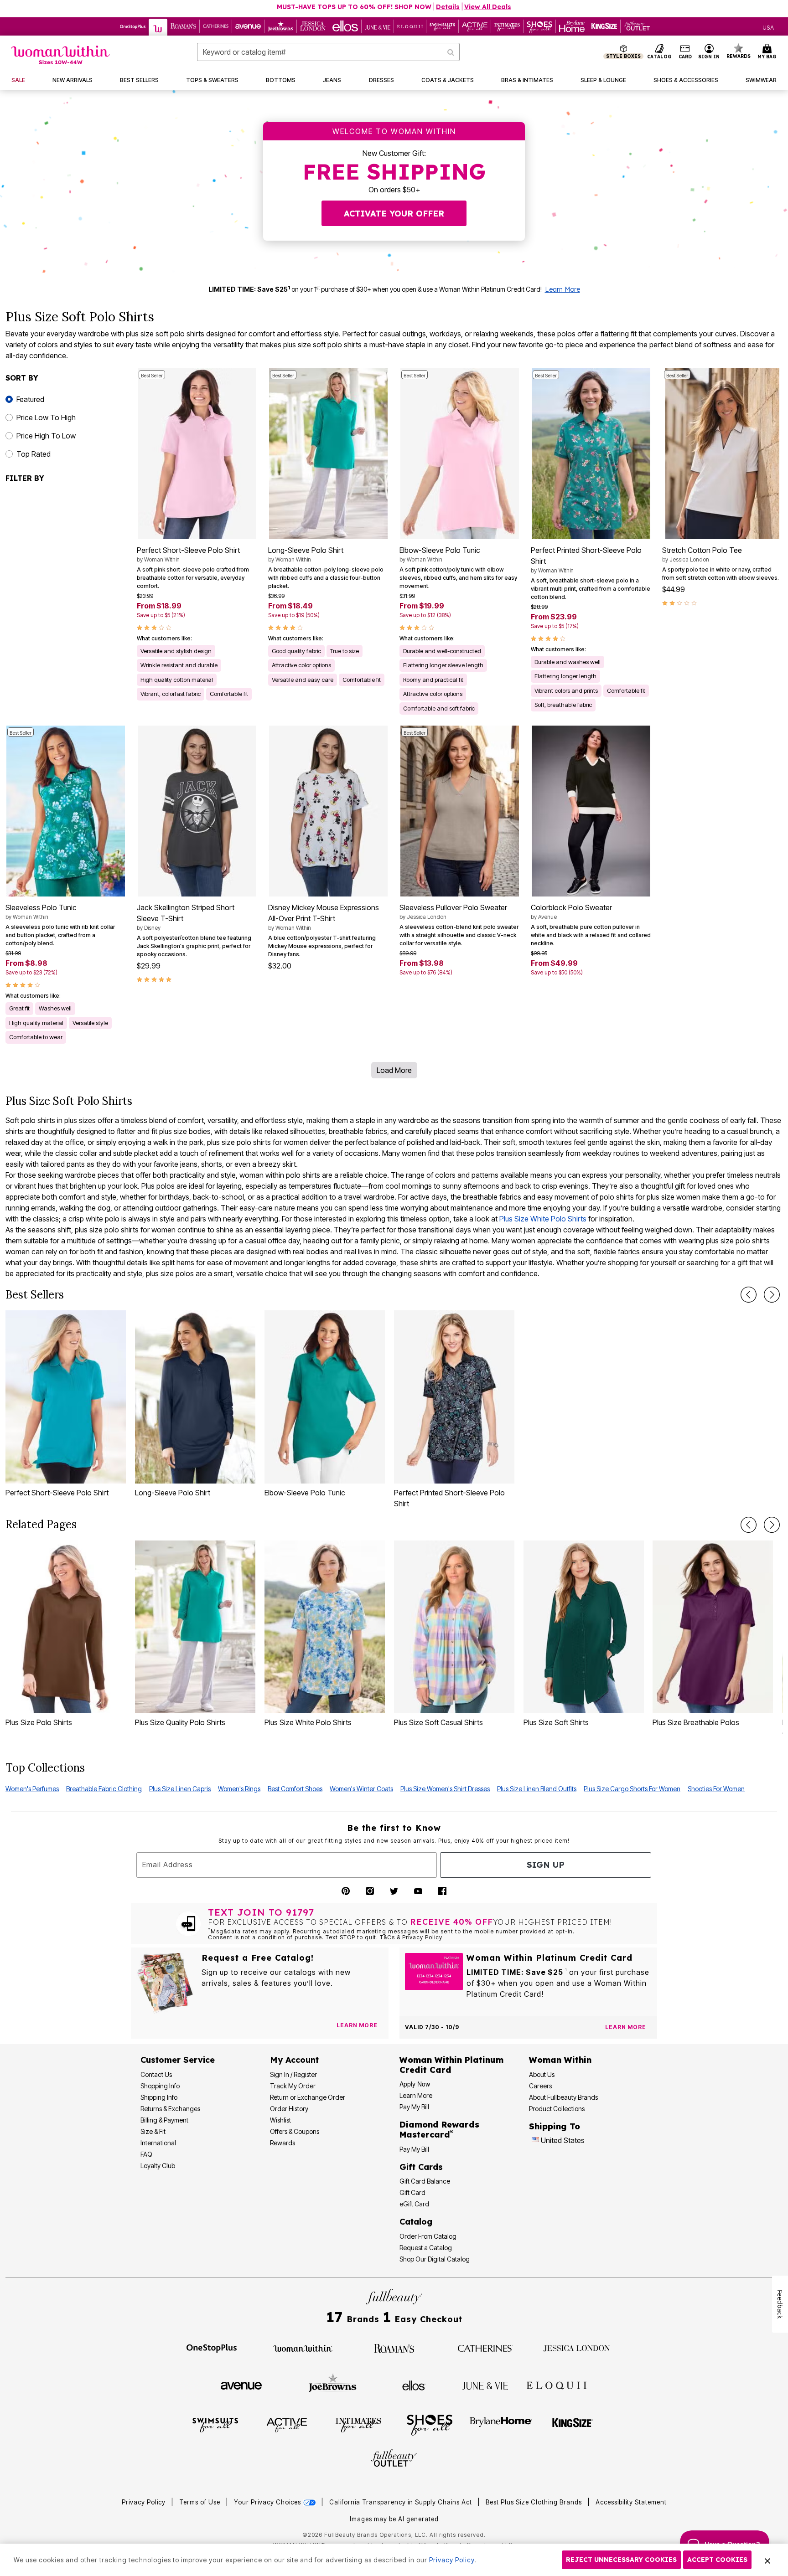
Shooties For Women (716, 1789)
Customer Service (178, 2060)
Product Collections (557, 2109)
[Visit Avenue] (241, 2385)
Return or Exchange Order (308, 2097)
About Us (542, 2074)
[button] (709, 52)
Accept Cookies (717, 2560)
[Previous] (749, 1295)
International (158, 2143)
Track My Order (293, 2086)
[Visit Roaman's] (394, 2348)
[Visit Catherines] (485, 2348)
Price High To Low (46, 436)
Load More (394, 1070)
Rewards (283, 2143)
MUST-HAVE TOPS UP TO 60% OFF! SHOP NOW (354, 7)
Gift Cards (421, 2167)
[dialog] (768, 27)
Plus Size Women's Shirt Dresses (445, 1789)
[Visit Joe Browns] (333, 2384)
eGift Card (414, 2204)
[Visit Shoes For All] (430, 2424)
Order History (289, 2109)
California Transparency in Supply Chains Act (402, 2502)
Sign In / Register (293, 2074)
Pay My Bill (414, 2107)
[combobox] (328, 52)
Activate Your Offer (394, 214)
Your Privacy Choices (268, 2502)
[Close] (767, 2560)
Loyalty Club (158, 2166)
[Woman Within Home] (60, 55)
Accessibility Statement (631, 2502)
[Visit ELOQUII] (557, 2384)
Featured (30, 399)
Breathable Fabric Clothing (104, 1789)
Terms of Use (200, 2502)
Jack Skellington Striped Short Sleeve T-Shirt (186, 917)
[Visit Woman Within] (303, 2348)
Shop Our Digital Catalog (435, 2259)
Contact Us (156, 2074)
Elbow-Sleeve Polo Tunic (440, 554)
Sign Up (546, 1865)
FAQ (146, 2154)
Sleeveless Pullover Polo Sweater (453, 912)
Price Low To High (46, 417)
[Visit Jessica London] (577, 2348)
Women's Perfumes (32, 1789)
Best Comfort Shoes (295, 1789)
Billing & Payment (164, 2120)
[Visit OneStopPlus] (212, 2348)
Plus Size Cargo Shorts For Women (632, 1789)
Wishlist (280, 2120)
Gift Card (412, 2192)
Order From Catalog (428, 2236)
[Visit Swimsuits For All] (215, 2424)
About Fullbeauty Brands (563, 2097)
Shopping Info (160, 2086)
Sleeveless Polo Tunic (41, 912)
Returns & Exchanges (170, 2109)
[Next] (772, 1295)
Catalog (416, 2222)
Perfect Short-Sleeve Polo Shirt (188, 554)
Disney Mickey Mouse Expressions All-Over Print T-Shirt (324, 917)
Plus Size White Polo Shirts (543, 1219)
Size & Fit (153, 2131)
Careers (540, 2086)
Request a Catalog (426, 2248)
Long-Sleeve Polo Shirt (306, 554)
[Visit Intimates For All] (358, 2424)
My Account (294, 2060)
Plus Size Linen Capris (180, 1789)
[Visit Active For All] (287, 2424)
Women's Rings (239, 1789)
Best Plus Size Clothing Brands (535, 2502)
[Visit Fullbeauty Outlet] (394, 2459)
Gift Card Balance (425, 2181)
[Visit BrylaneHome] (501, 2424)
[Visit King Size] (573, 2424)
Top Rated (34, 454)
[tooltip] (133, 26)
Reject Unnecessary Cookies (621, 2560)
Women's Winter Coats (361, 1789)
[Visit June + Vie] (485, 2385)
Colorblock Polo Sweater (571, 912)
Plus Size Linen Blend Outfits (537, 1789)
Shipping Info (159, 2097)
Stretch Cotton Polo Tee (702, 554)
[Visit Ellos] (414, 2385)
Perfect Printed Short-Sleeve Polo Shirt (586, 560)
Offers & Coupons (295, 2131)
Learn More (562, 289)
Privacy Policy (144, 2502)
